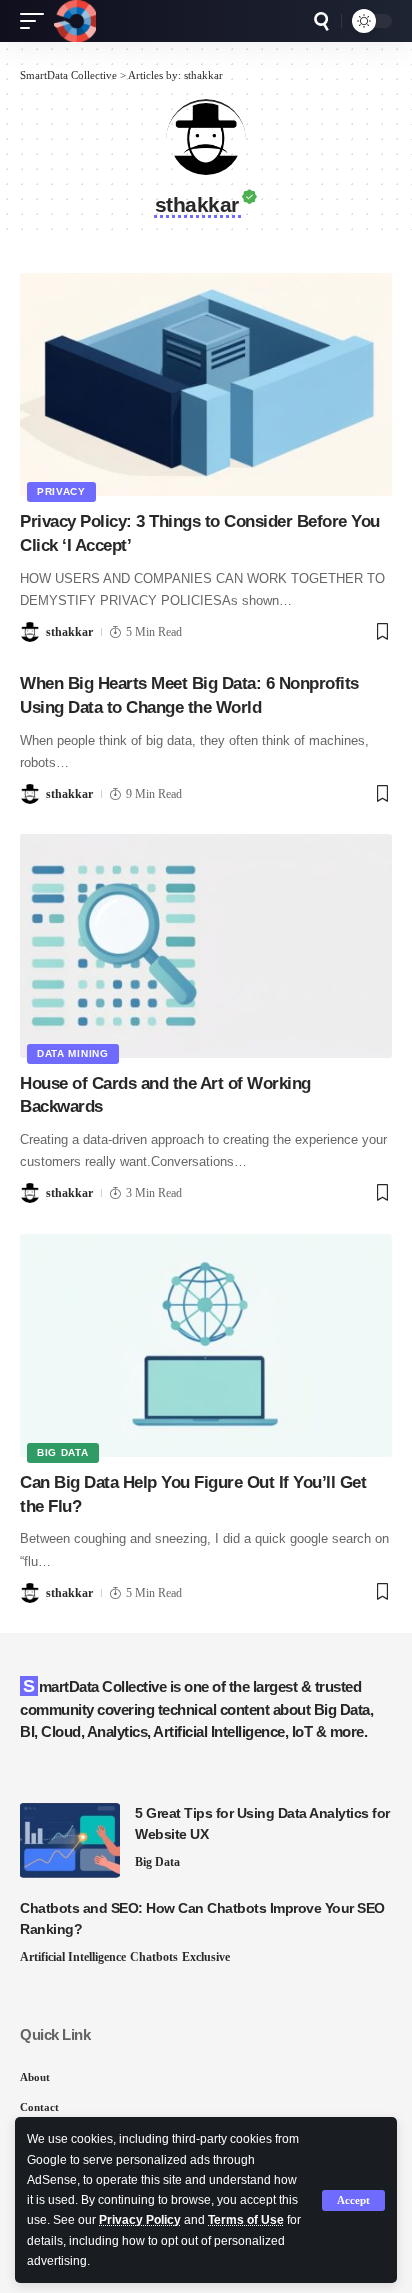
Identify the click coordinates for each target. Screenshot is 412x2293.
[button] (353, 2200)
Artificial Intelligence (73, 1957)
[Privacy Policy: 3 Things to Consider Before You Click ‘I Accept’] (206, 384)
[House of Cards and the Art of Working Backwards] (206, 945)
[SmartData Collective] (75, 21)
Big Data (63, 1452)
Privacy (61, 491)
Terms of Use (246, 2220)
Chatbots (154, 1957)
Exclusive (206, 1957)
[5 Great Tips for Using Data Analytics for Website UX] (70, 1840)
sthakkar (69, 632)
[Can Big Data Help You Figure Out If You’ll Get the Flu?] (206, 1345)
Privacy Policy (140, 2220)
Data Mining (73, 1053)
